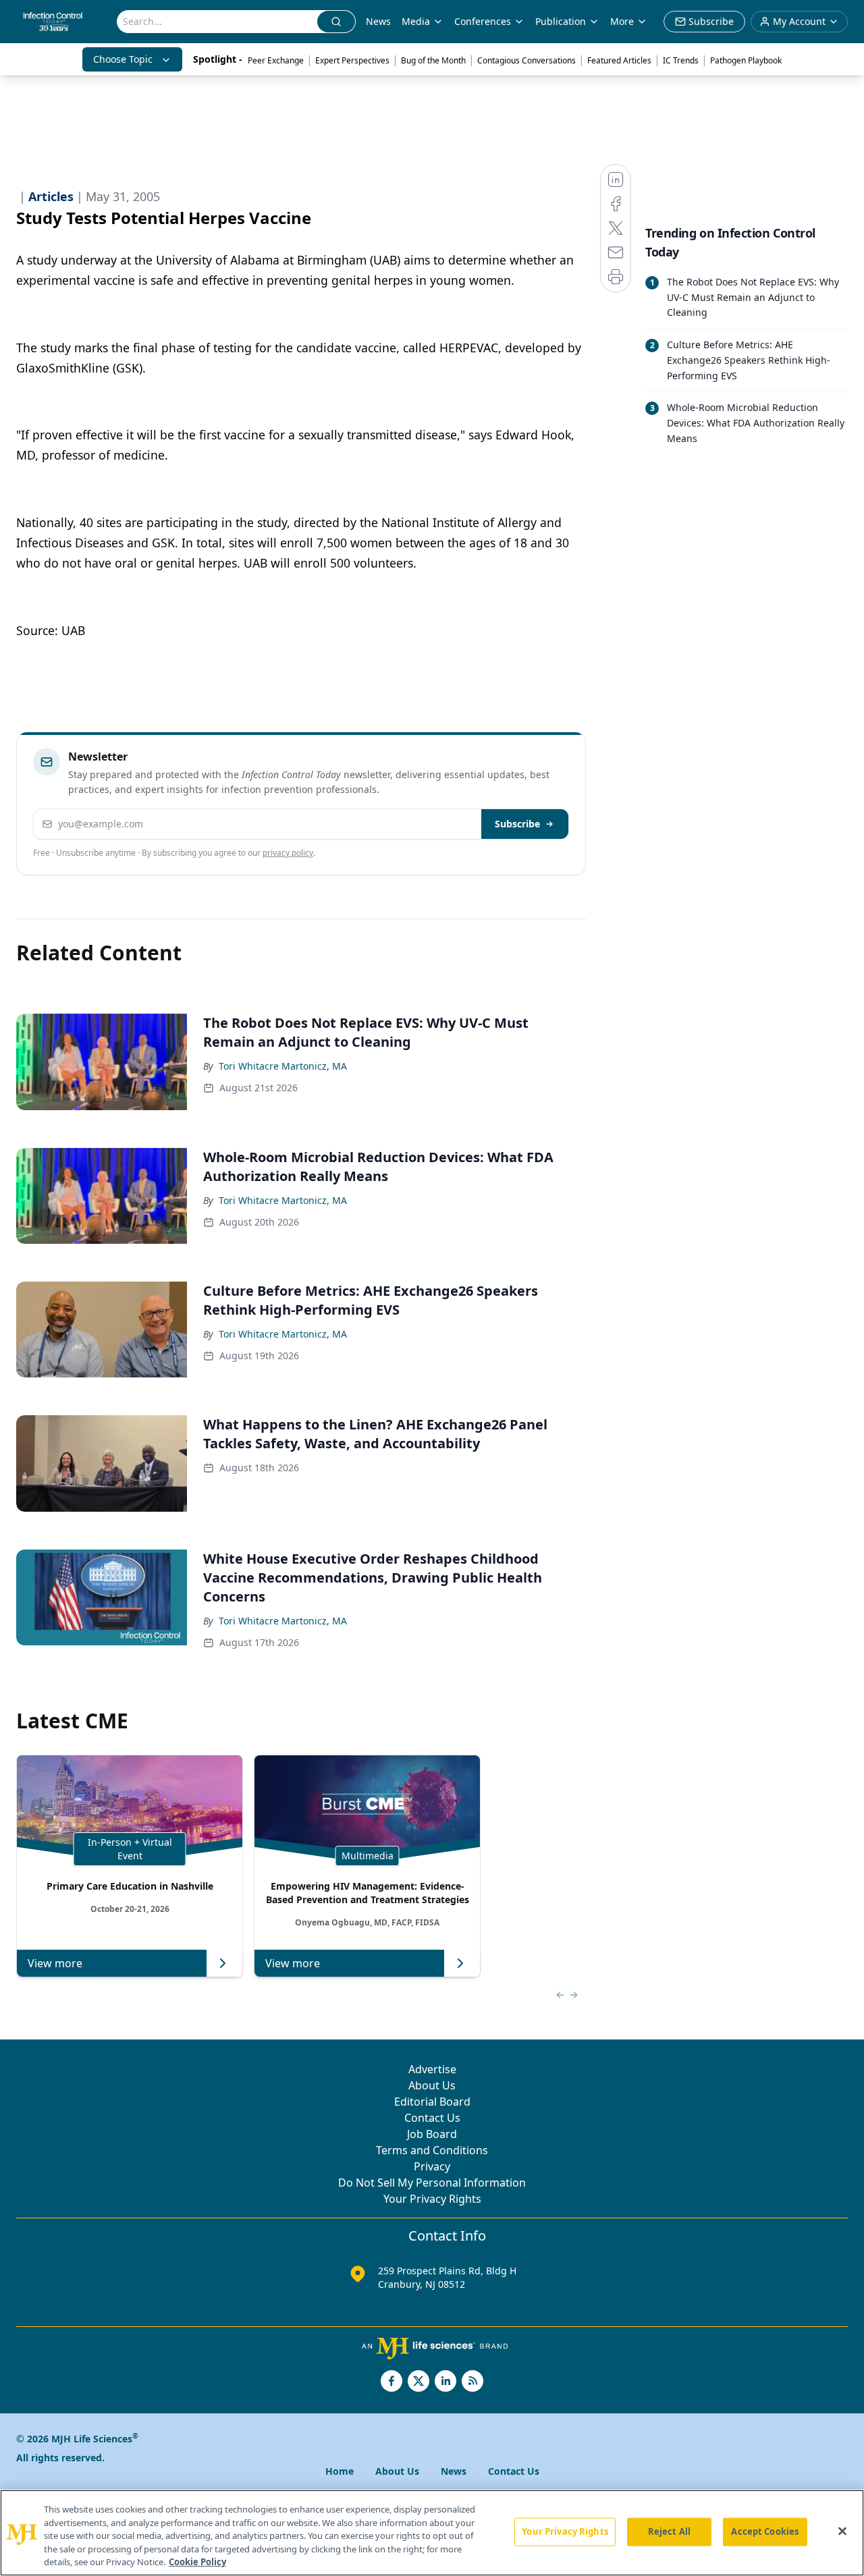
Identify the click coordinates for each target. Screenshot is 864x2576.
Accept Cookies (765, 2531)
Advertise (432, 2069)
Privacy (432, 2166)
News (378, 21)
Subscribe (517, 824)
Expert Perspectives (352, 60)
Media (416, 21)
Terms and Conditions (432, 2150)
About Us (432, 2085)
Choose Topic (123, 59)
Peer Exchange (276, 60)
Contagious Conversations (526, 60)
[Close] (842, 2531)
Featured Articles (619, 60)
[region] (432, 2533)
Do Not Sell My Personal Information (432, 2183)
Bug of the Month (433, 60)
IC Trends (681, 60)
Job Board (432, 2134)
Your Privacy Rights (432, 2199)
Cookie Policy (197, 2562)
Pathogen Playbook (746, 60)
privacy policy (288, 853)
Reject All (669, 2531)
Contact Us (432, 2118)
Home (340, 2471)
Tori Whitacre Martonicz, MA (283, 1066)
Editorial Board (432, 2102)
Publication (561, 21)
